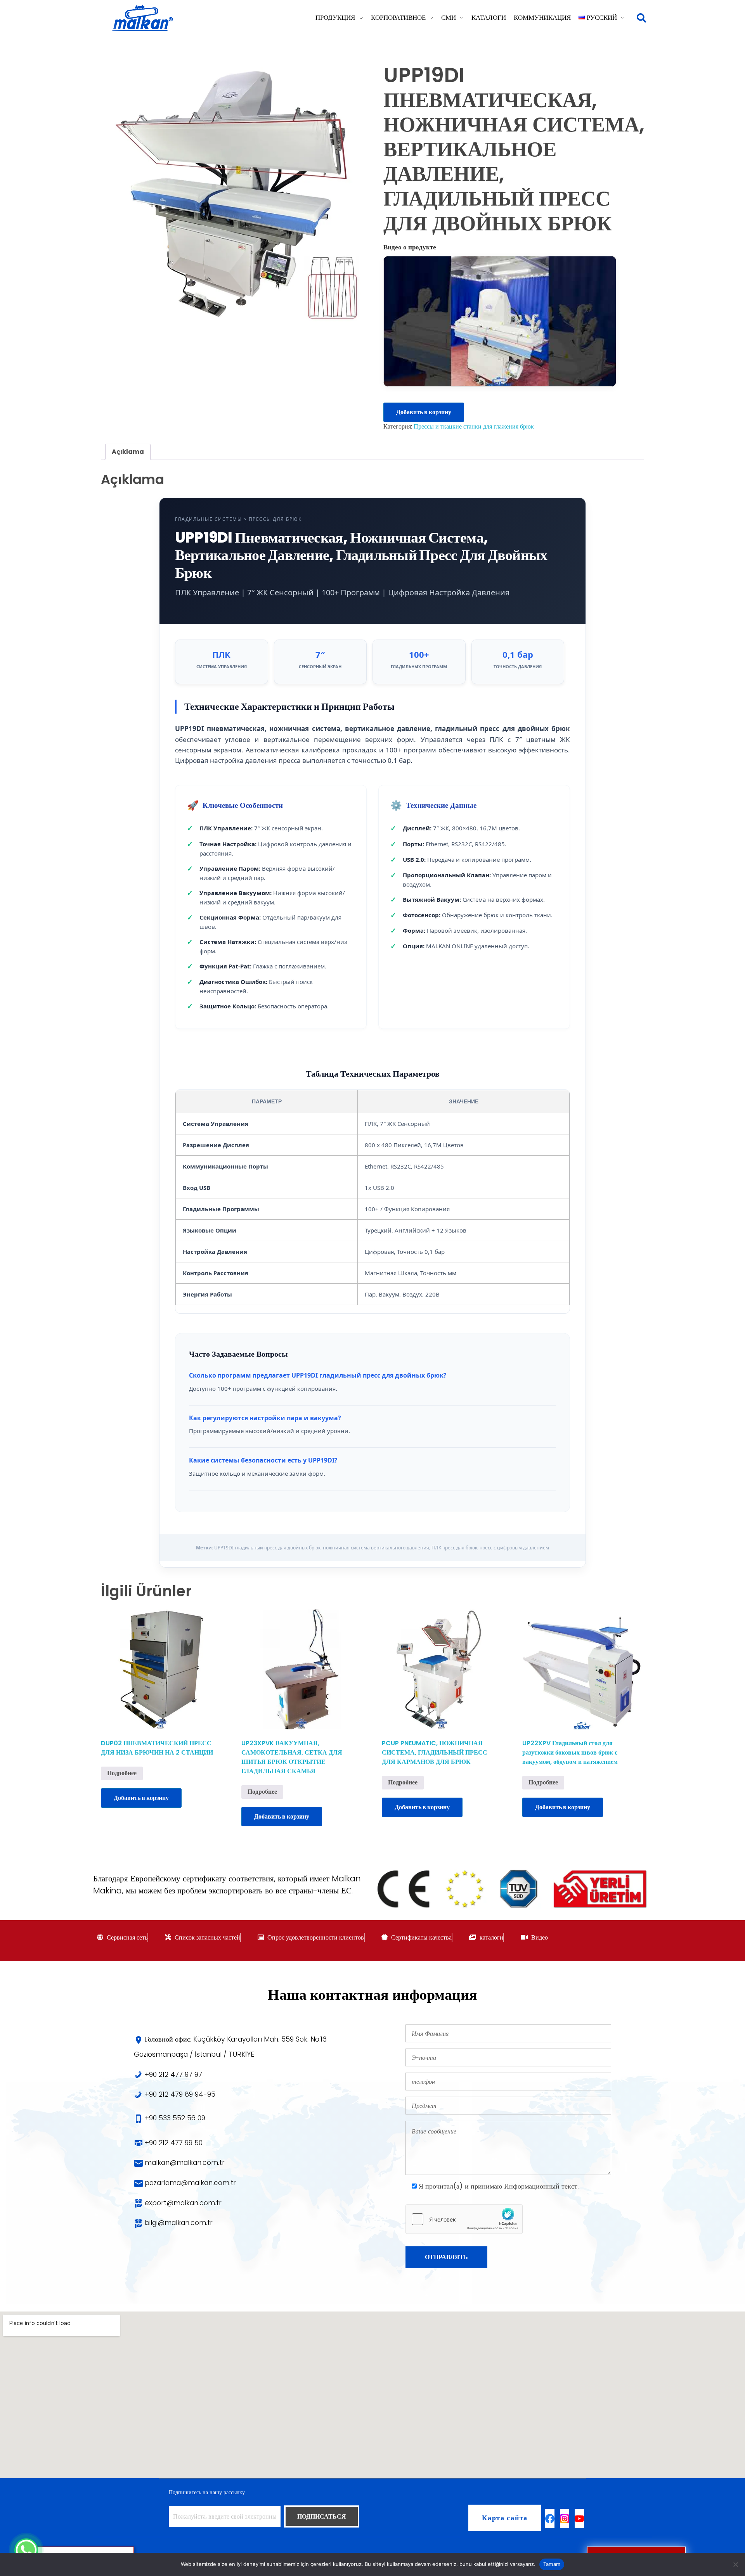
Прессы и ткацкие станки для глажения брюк (474, 426)
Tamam (552, 2564)
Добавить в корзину (424, 412)
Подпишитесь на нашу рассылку (207, 2492)
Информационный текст (541, 2186)
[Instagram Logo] (565, 2519)
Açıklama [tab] (128, 452)
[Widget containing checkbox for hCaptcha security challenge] (464, 2219)
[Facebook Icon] (550, 2519)
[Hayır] (735, 2564)
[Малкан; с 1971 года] (142, 18)
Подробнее (122, 1773)
